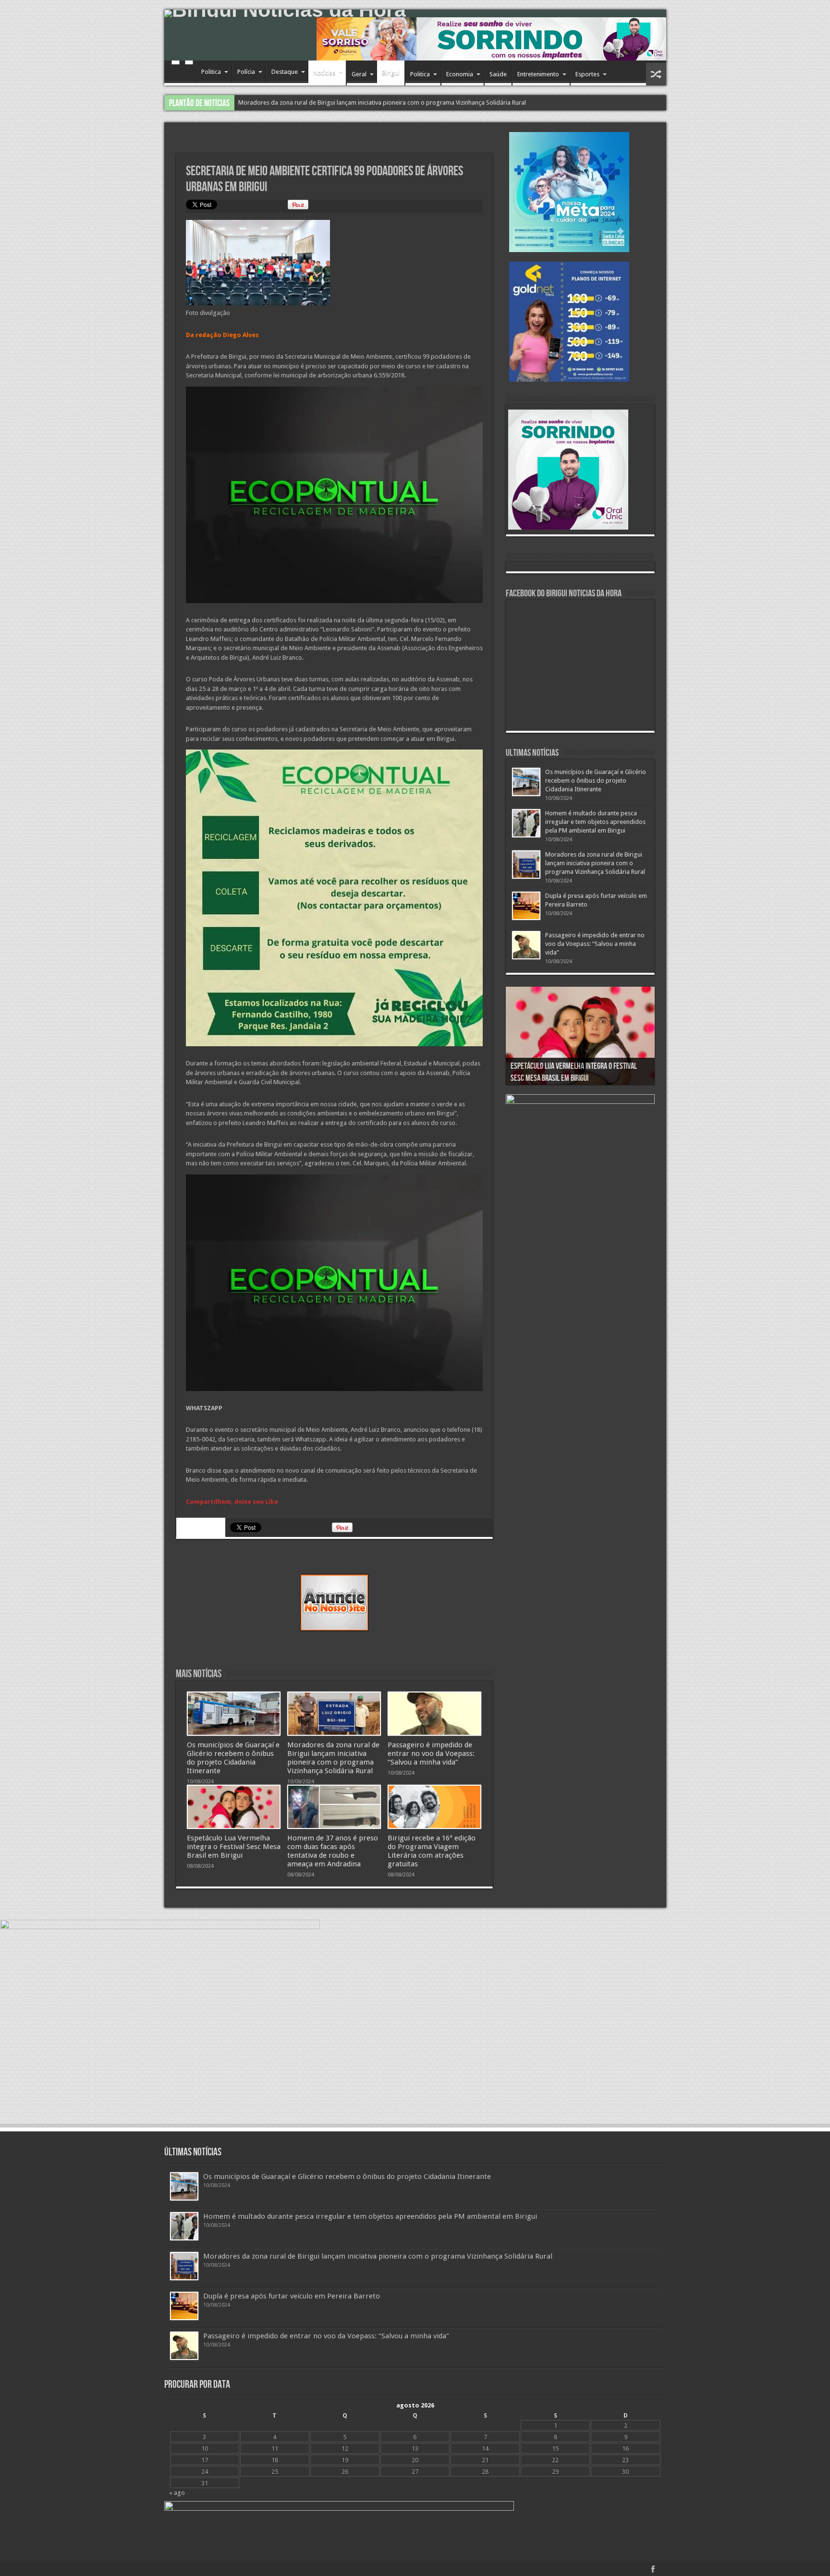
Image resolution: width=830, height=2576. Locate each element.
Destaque (285, 72)
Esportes (587, 74)
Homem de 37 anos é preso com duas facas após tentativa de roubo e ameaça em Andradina (333, 1851)
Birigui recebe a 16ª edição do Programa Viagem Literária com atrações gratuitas (432, 1851)
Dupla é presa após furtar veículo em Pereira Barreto (292, 2296)
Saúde (498, 74)
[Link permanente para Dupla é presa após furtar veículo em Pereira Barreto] (526, 906)
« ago (177, 2493)
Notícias (324, 73)
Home (182, 73)
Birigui (391, 73)
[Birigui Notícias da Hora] (415, 13)
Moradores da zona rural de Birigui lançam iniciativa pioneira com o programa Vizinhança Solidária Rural (333, 1758)
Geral (359, 74)
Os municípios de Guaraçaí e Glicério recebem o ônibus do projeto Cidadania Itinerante (233, 1758)
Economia (460, 74)
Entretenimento (538, 74)
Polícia (246, 72)
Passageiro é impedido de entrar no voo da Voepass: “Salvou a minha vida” (342, 103)
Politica (211, 72)
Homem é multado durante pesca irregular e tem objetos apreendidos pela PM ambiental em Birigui (595, 822)
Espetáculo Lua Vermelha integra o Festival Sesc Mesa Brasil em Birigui (234, 1847)
